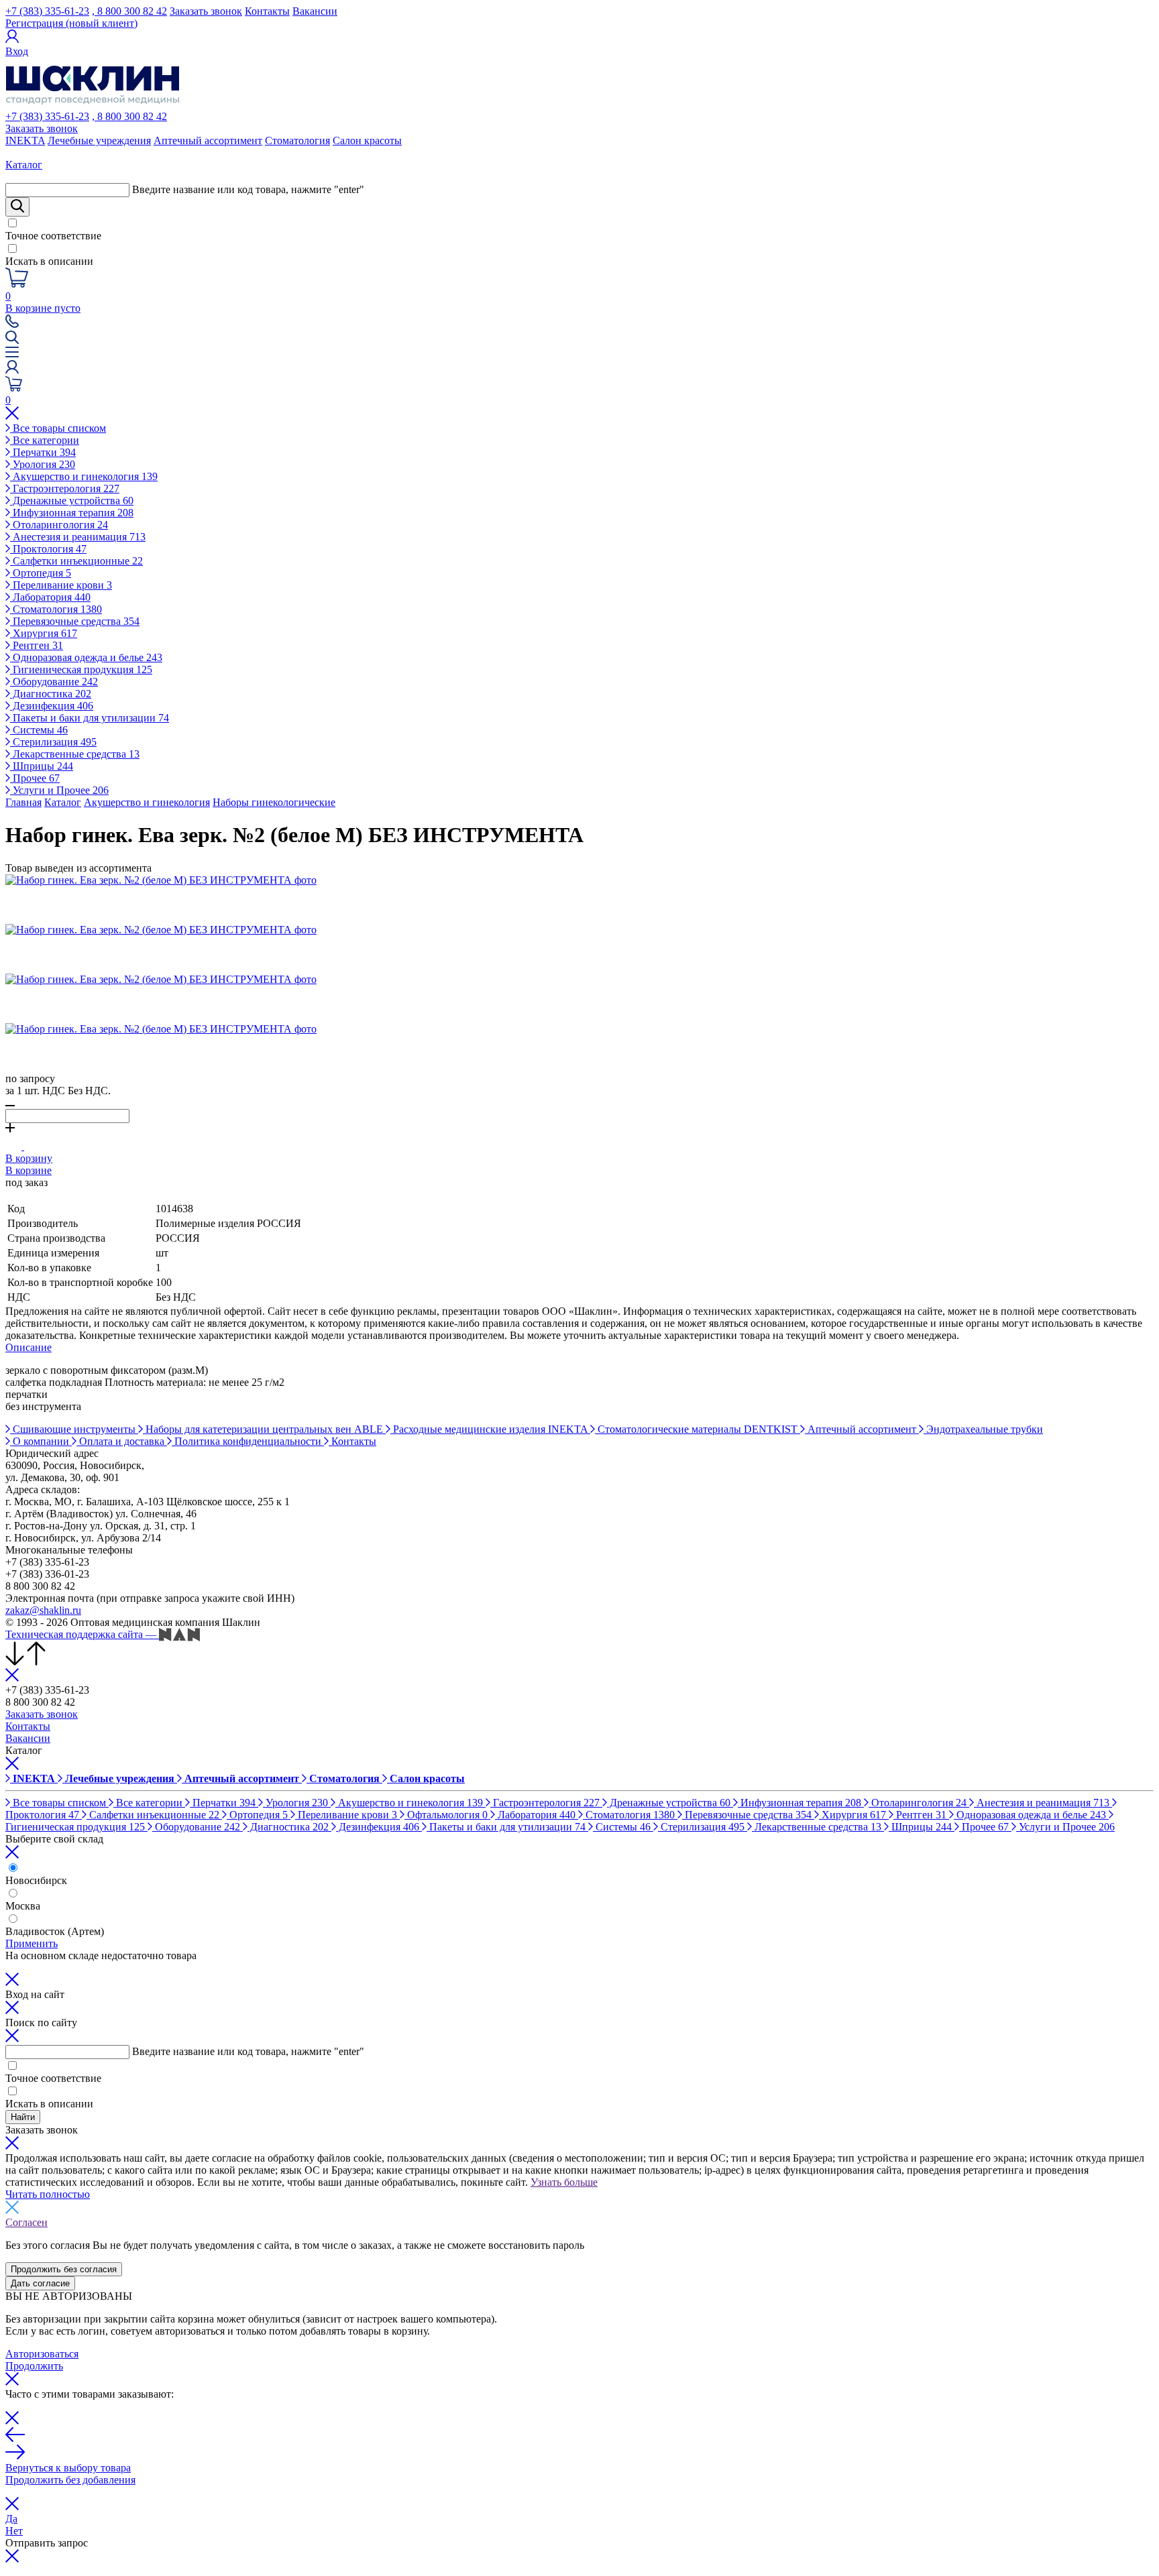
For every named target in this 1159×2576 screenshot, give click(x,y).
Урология (43, 464)
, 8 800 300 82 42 (129, 11)
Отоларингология (59, 525)
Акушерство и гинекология (84, 476)
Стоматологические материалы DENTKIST (698, 1429)
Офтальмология (446, 1815)
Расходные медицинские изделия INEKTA (490, 1429)
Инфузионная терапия (72, 513)
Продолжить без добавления (70, 2480)
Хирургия (44, 633)
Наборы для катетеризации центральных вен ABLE (264, 1429)
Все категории (45, 440)
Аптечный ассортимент (208, 140)
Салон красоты (367, 140)
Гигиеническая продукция (81, 669)
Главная (23, 802)
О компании (41, 1441)
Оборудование (54, 682)
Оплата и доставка (122, 1441)
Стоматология (297, 140)
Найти (23, 2117)
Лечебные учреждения (99, 140)
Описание (29, 1347)
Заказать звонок (206, 11)
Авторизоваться (42, 2354)
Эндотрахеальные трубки (983, 1429)
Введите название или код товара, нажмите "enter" (248, 189)
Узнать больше (564, 2182)
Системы (39, 730)
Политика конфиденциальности (248, 1441)
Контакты (267, 11)
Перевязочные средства (75, 621)
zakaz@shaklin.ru (43, 1610)
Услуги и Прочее (59, 790)
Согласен (26, 2222)
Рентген (37, 645)
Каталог (63, 802)
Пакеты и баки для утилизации (90, 718)
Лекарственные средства (75, 754)
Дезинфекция (52, 706)
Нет (14, 2531)
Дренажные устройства (72, 501)
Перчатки (43, 452)
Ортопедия (41, 573)
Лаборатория (50, 597)
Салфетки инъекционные (76, 561)
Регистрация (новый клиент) (71, 23)
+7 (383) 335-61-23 (47, 11)
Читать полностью (48, 2194)
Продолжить (34, 2366)
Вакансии (315, 11)
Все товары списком (58, 428)
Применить (32, 1943)
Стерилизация (53, 742)
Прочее (35, 778)
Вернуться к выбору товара (68, 2468)
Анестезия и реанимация (78, 537)
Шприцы (42, 766)
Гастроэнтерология (65, 488)
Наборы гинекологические (274, 802)
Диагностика (51, 694)
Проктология (48, 549)
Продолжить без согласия (64, 2269)
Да (11, 2519)
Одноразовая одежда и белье (86, 657)
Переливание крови (61, 585)
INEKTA (25, 140)
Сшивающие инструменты (74, 1429)
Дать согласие (40, 2283)
